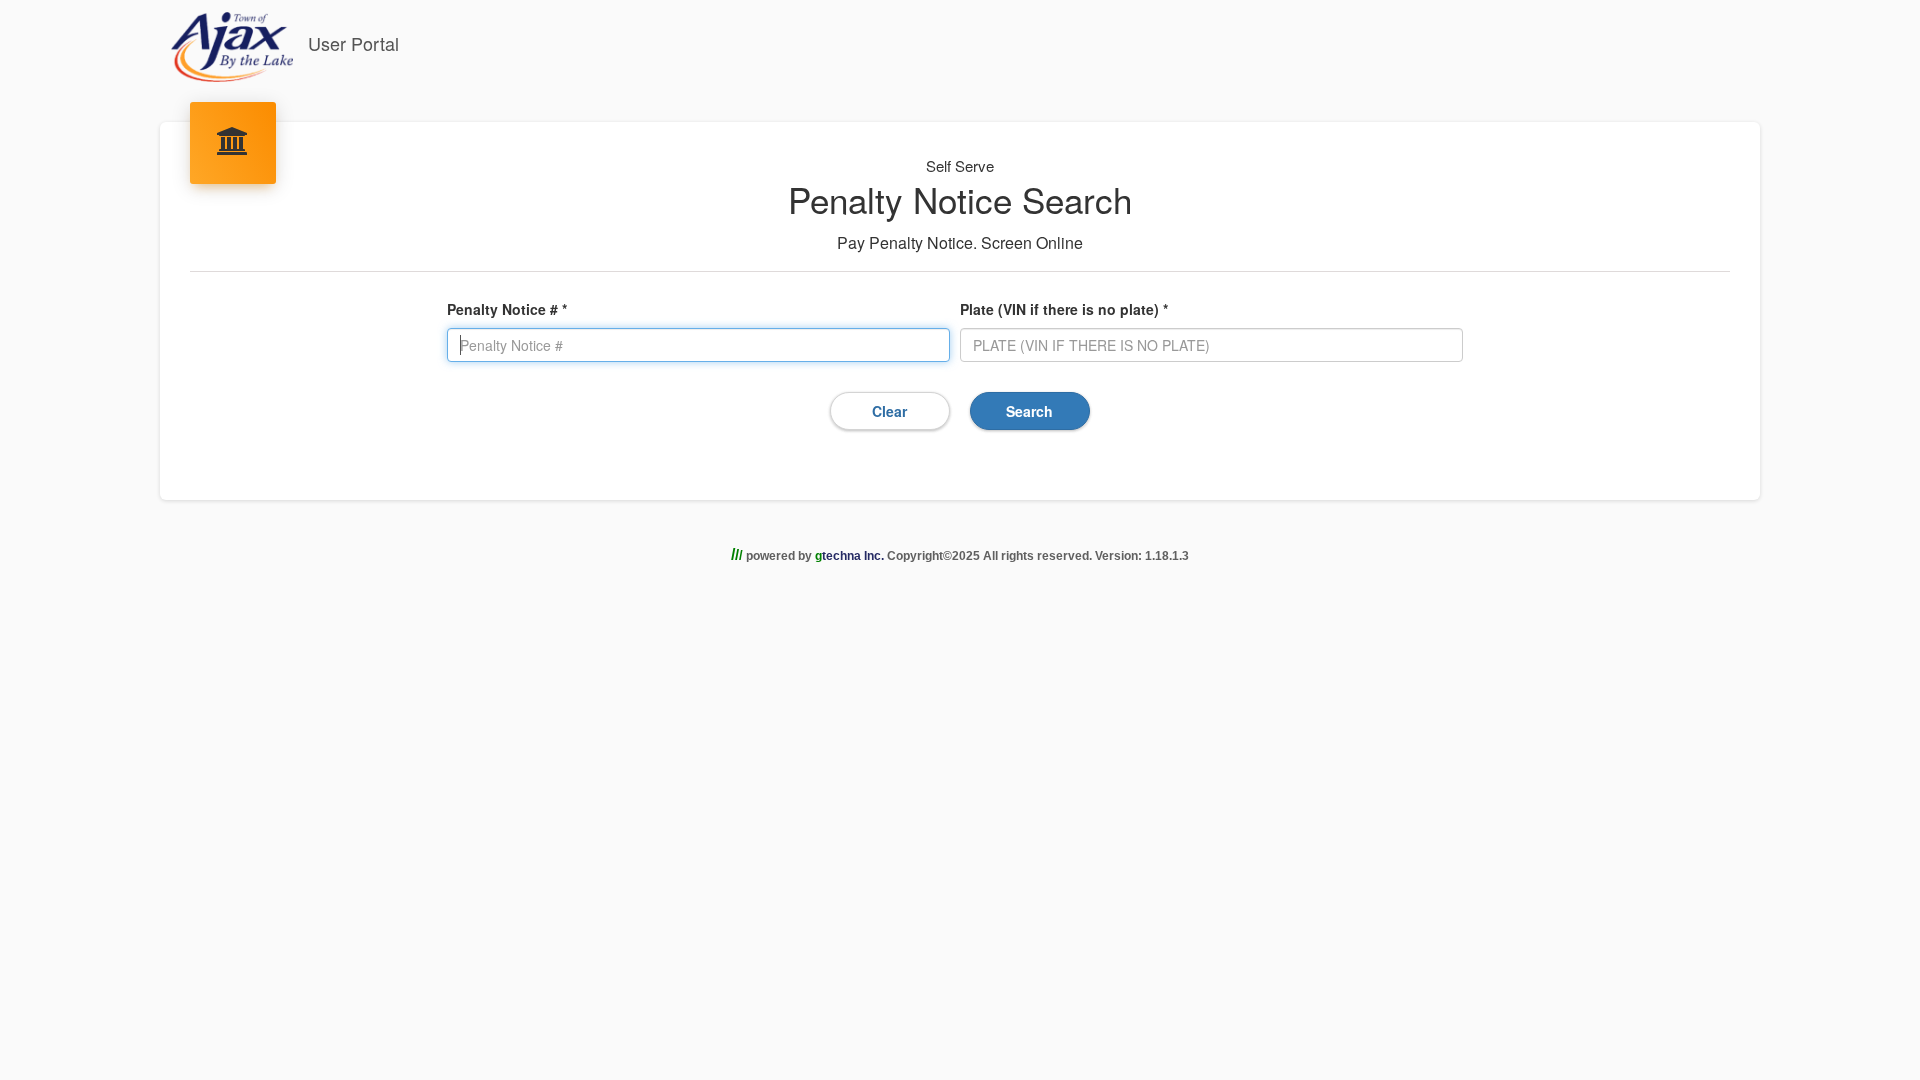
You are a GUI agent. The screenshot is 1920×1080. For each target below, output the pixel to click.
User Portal (351, 43)
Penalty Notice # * (507, 309)
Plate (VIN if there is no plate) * (1064, 309)
